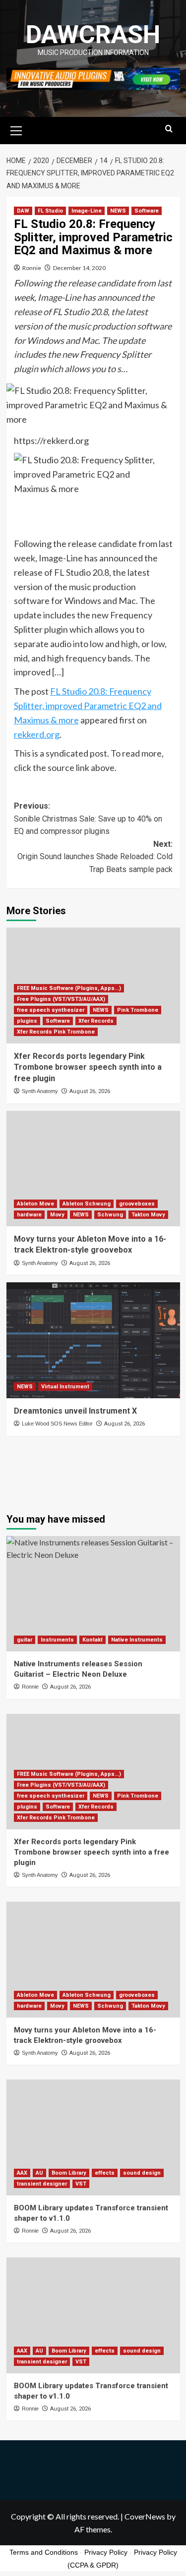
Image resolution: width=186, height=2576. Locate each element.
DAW (23, 211)
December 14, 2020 (79, 268)
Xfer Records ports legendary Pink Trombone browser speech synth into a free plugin (88, 1067)
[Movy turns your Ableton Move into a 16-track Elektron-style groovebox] (93, 1169)
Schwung (110, 1215)
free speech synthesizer (51, 1010)
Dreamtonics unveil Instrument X (75, 1411)
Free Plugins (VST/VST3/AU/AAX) (61, 999)
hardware (29, 1215)
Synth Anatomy (40, 1091)
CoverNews (145, 2516)
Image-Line (87, 211)
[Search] (169, 129)
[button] (16, 129)
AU (39, 2173)
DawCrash (93, 35)
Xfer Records (96, 1021)
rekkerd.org (37, 734)
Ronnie (32, 268)
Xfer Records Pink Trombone (56, 1032)
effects (105, 2173)
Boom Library (69, 2173)
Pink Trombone (138, 1010)
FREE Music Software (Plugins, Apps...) (69, 988)
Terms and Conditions (44, 2552)
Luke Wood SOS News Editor (57, 1424)
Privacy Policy (106, 2552)
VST (81, 2184)
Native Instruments (137, 1640)
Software (147, 211)
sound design (142, 2173)
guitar (25, 1640)
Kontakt (93, 1640)
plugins (27, 1021)
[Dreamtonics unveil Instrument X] (93, 1340)
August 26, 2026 (90, 1091)
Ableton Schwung (87, 1204)
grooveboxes (137, 1204)
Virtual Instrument (65, 1387)
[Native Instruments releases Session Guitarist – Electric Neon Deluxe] (93, 1594)
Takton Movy (148, 1215)
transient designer (42, 2184)
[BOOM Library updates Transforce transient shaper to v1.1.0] (93, 2137)
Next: (95, 857)
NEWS (118, 211)
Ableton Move (35, 1204)
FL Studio (50, 211)
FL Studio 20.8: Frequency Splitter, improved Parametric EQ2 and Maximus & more (88, 706)
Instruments (57, 1640)
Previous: (88, 819)
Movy (57, 1215)
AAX (22, 2173)
